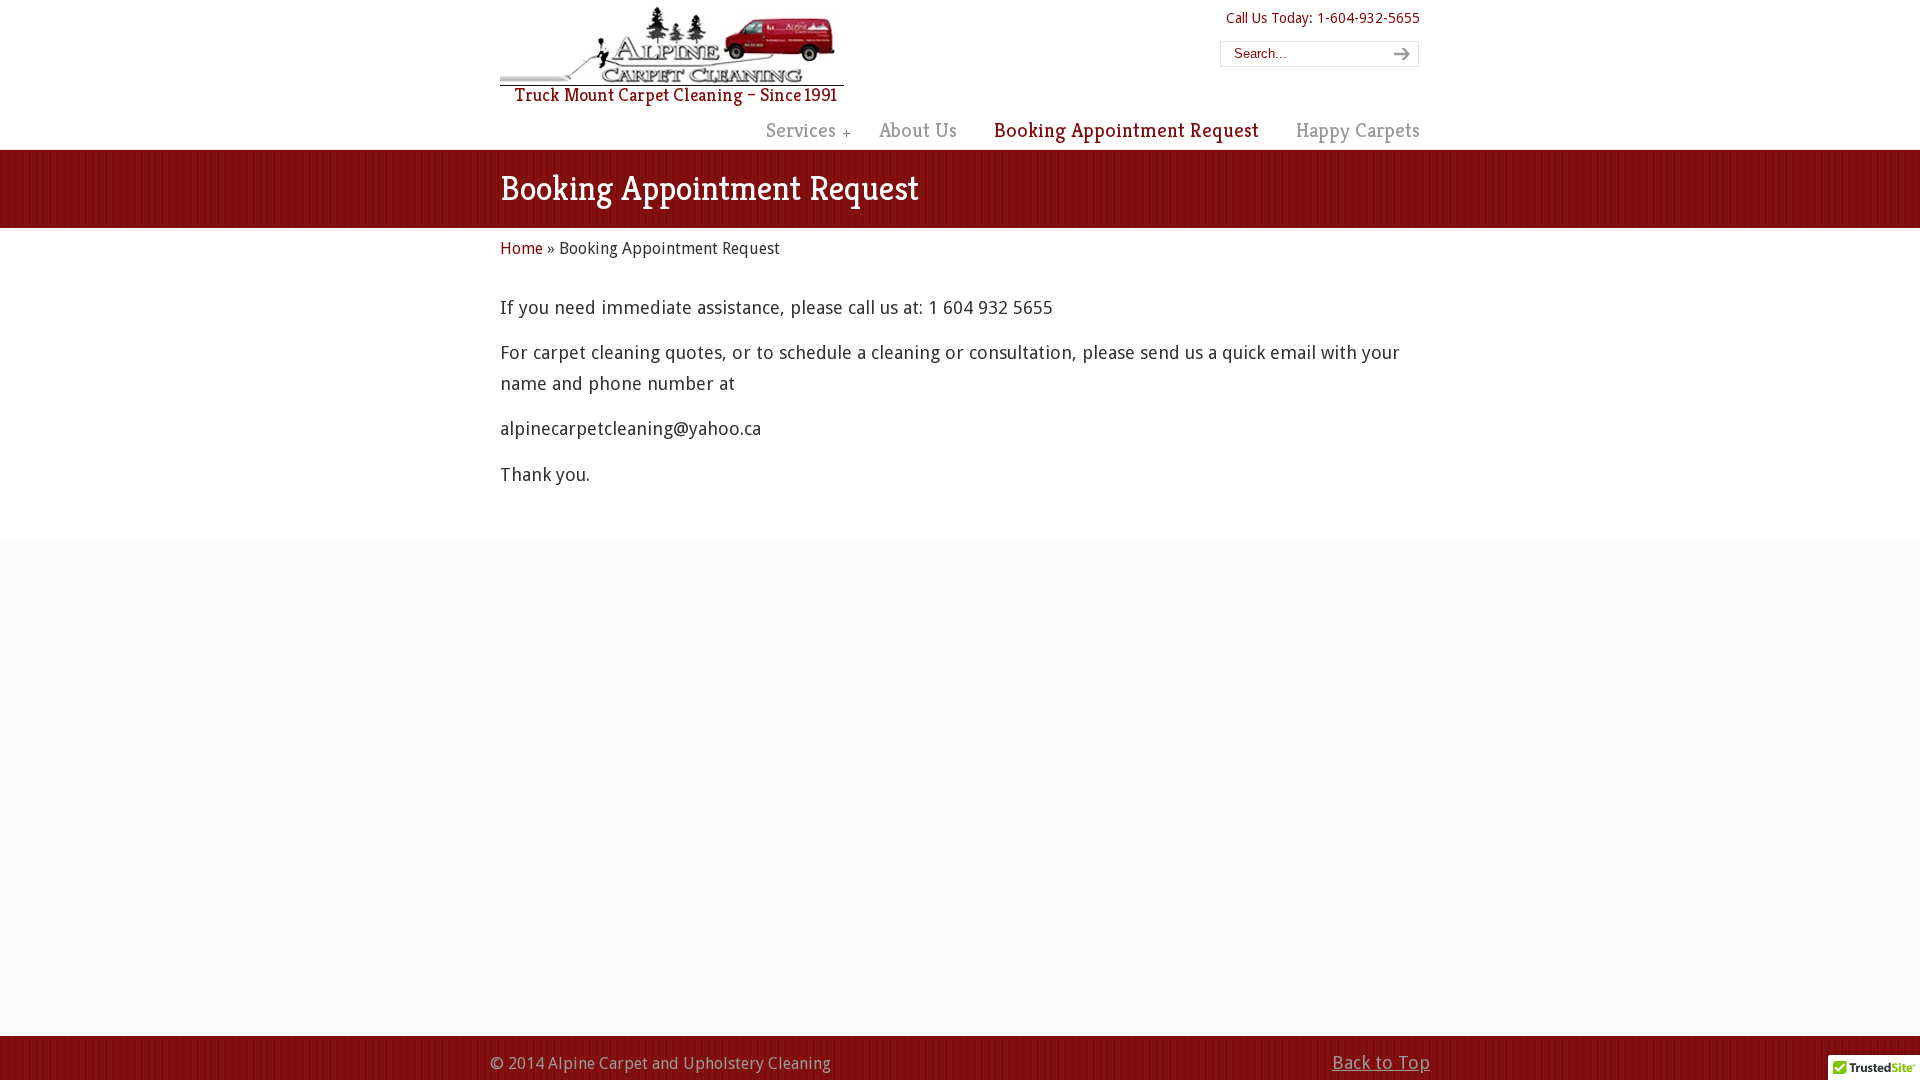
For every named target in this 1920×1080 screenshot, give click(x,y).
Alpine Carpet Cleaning (672, 46)
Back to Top (1381, 1062)
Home (521, 248)
